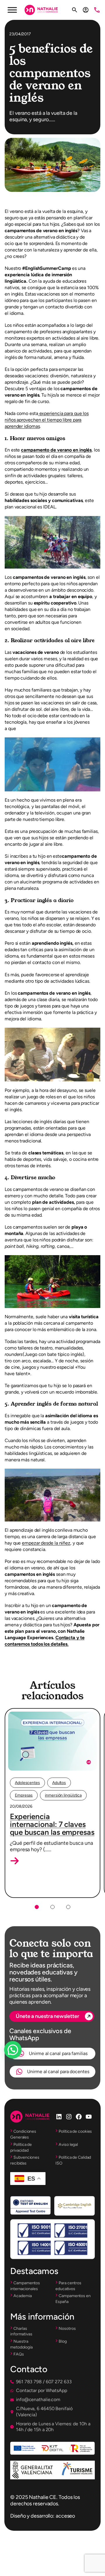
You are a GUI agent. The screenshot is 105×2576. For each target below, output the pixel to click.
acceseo (65, 2516)
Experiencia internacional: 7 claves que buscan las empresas (52, 1824)
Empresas (24, 1795)
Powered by (21, 2064)
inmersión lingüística (63, 1795)
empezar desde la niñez (46, 1543)
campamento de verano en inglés (56, 450)
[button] (15, 1861)
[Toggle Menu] (12, 10)
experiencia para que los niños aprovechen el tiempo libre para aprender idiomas (47, 420)
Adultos (59, 1783)
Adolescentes (27, 1783)
